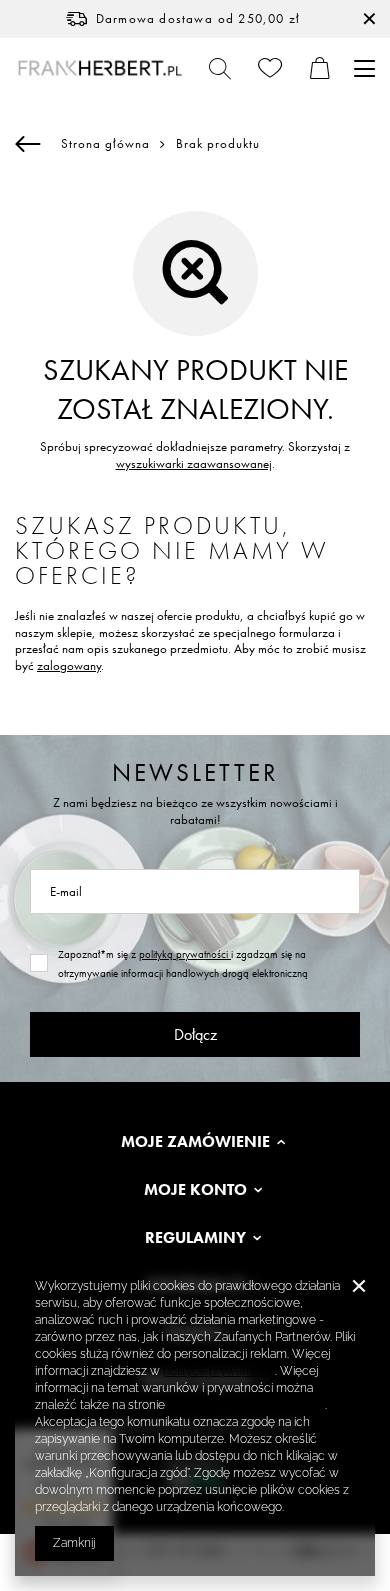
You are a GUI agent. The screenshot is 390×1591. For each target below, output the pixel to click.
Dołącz (195, 1034)
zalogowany (69, 665)
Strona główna (105, 143)
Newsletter (195, 772)
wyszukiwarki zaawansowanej (194, 463)
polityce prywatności (219, 1371)
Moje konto (195, 1190)
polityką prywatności (185, 954)
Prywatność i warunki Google (246, 1405)
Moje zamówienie (195, 1142)
